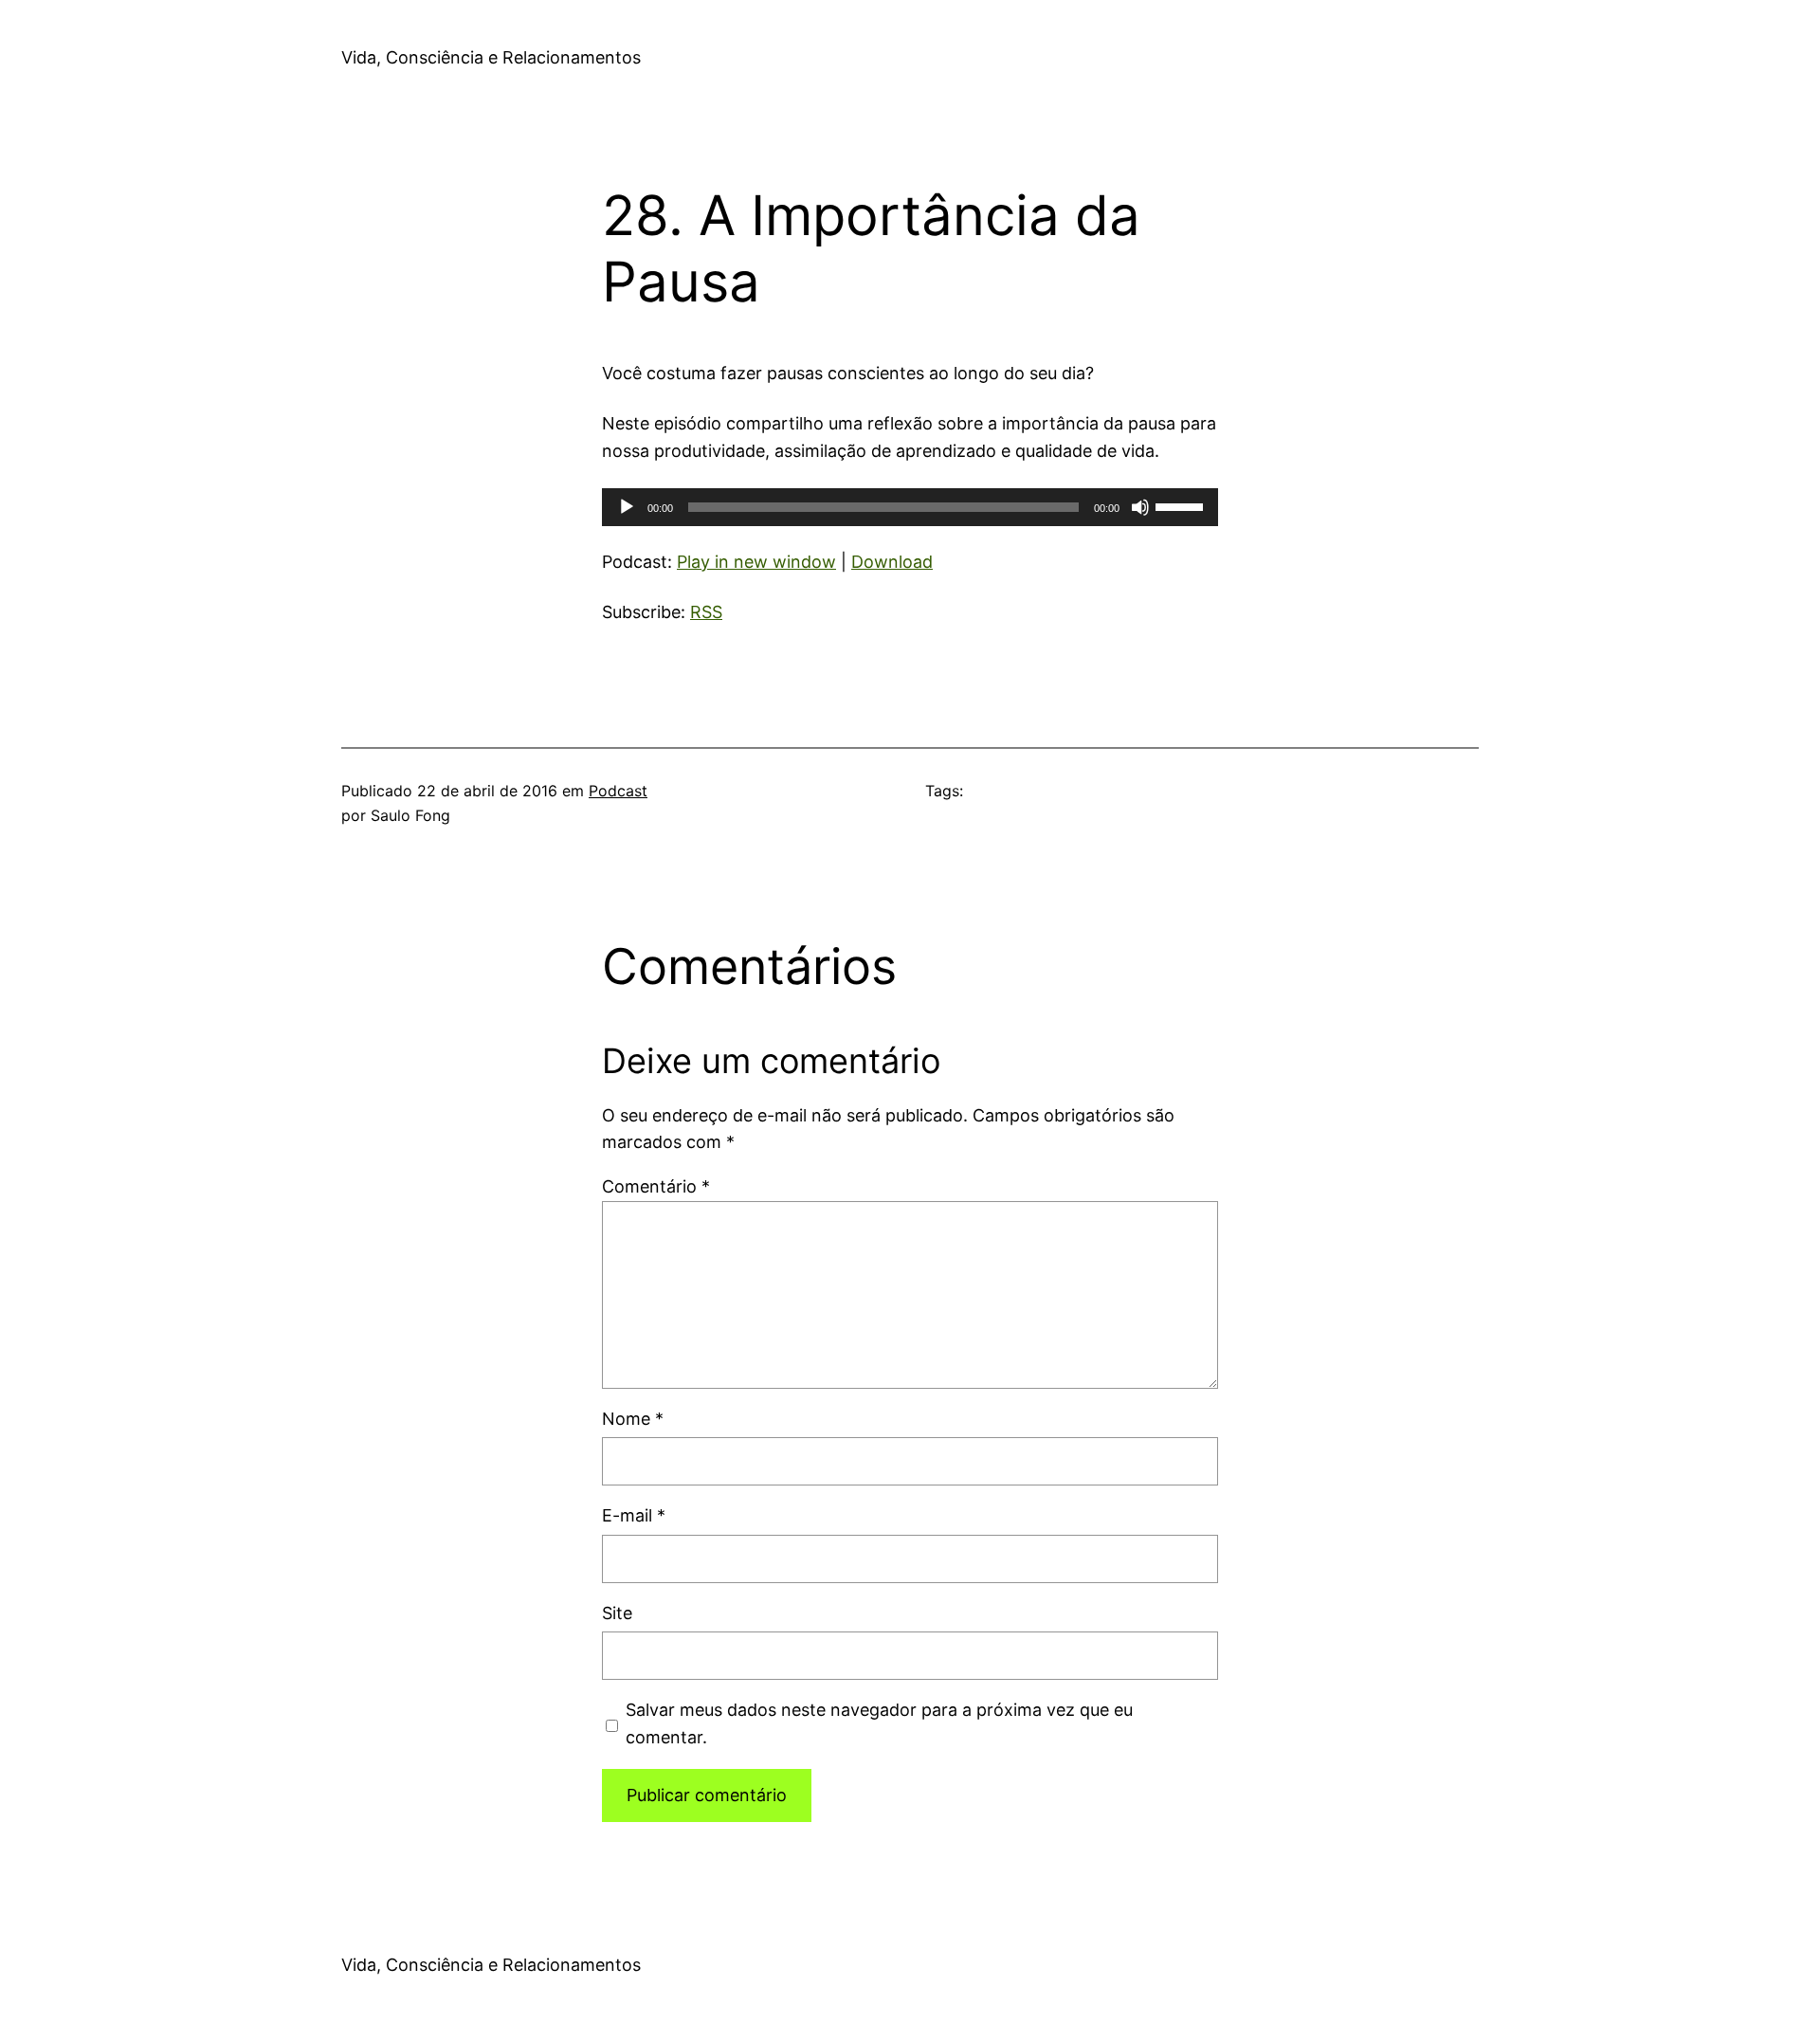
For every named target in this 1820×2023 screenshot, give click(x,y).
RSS (706, 612)
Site (617, 1613)
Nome (633, 1419)
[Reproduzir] (627, 507)
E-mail (634, 1515)
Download (892, 562)
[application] (910, 507)
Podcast (618, 791)
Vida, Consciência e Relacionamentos (491, 57)
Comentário (656, 1186)
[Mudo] (1140, 507)
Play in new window (756, 562)
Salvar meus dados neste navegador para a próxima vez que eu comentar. (879, 1723)
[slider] (1182, 505)
